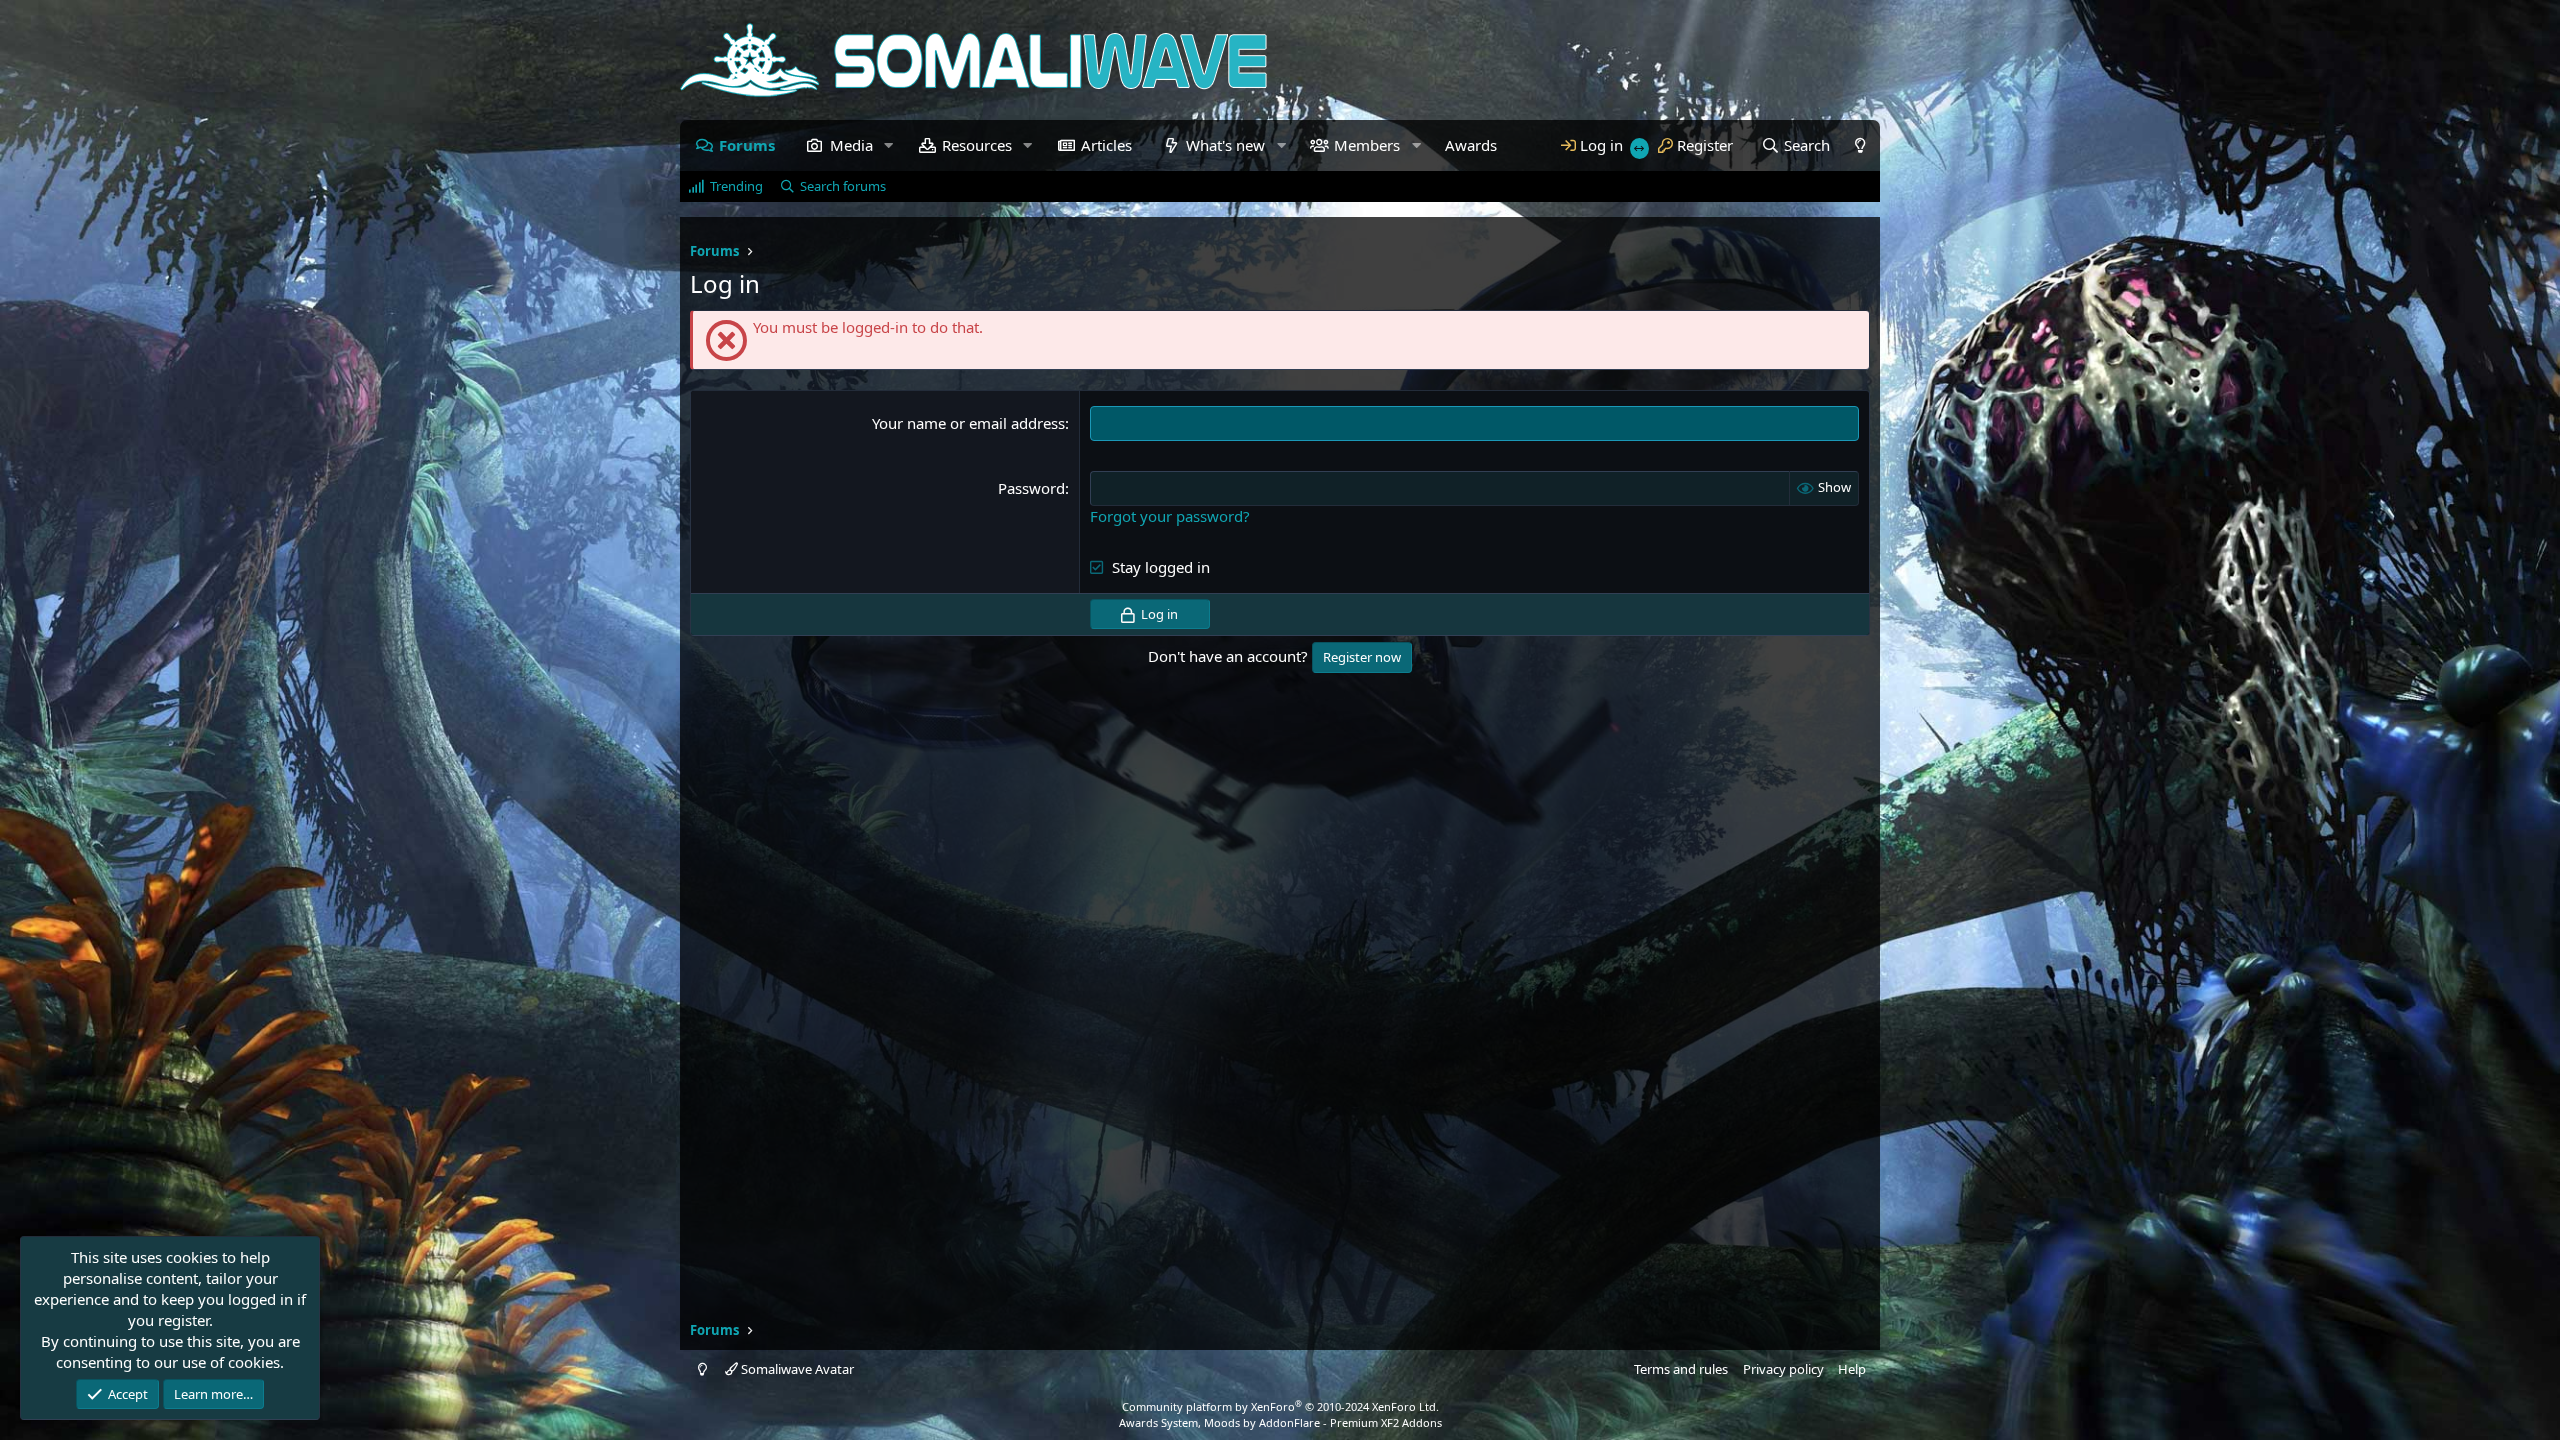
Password (1031, 488)
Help (1852, 1369)
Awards (1471, 145)
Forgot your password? (1170, 516)
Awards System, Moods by (1280, 1422)
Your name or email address (968, 423)
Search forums (843, 186)
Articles (1106, 145)
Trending (736, 186)
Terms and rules (1681, 1369)
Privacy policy (1783, 1369)
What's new (1225, 145)
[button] (888, 145)
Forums (747, 145)
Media (851, 145)
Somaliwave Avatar (796, 1369)
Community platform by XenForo (1280, 1406)
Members (1367, 145)
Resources (977, 145)
